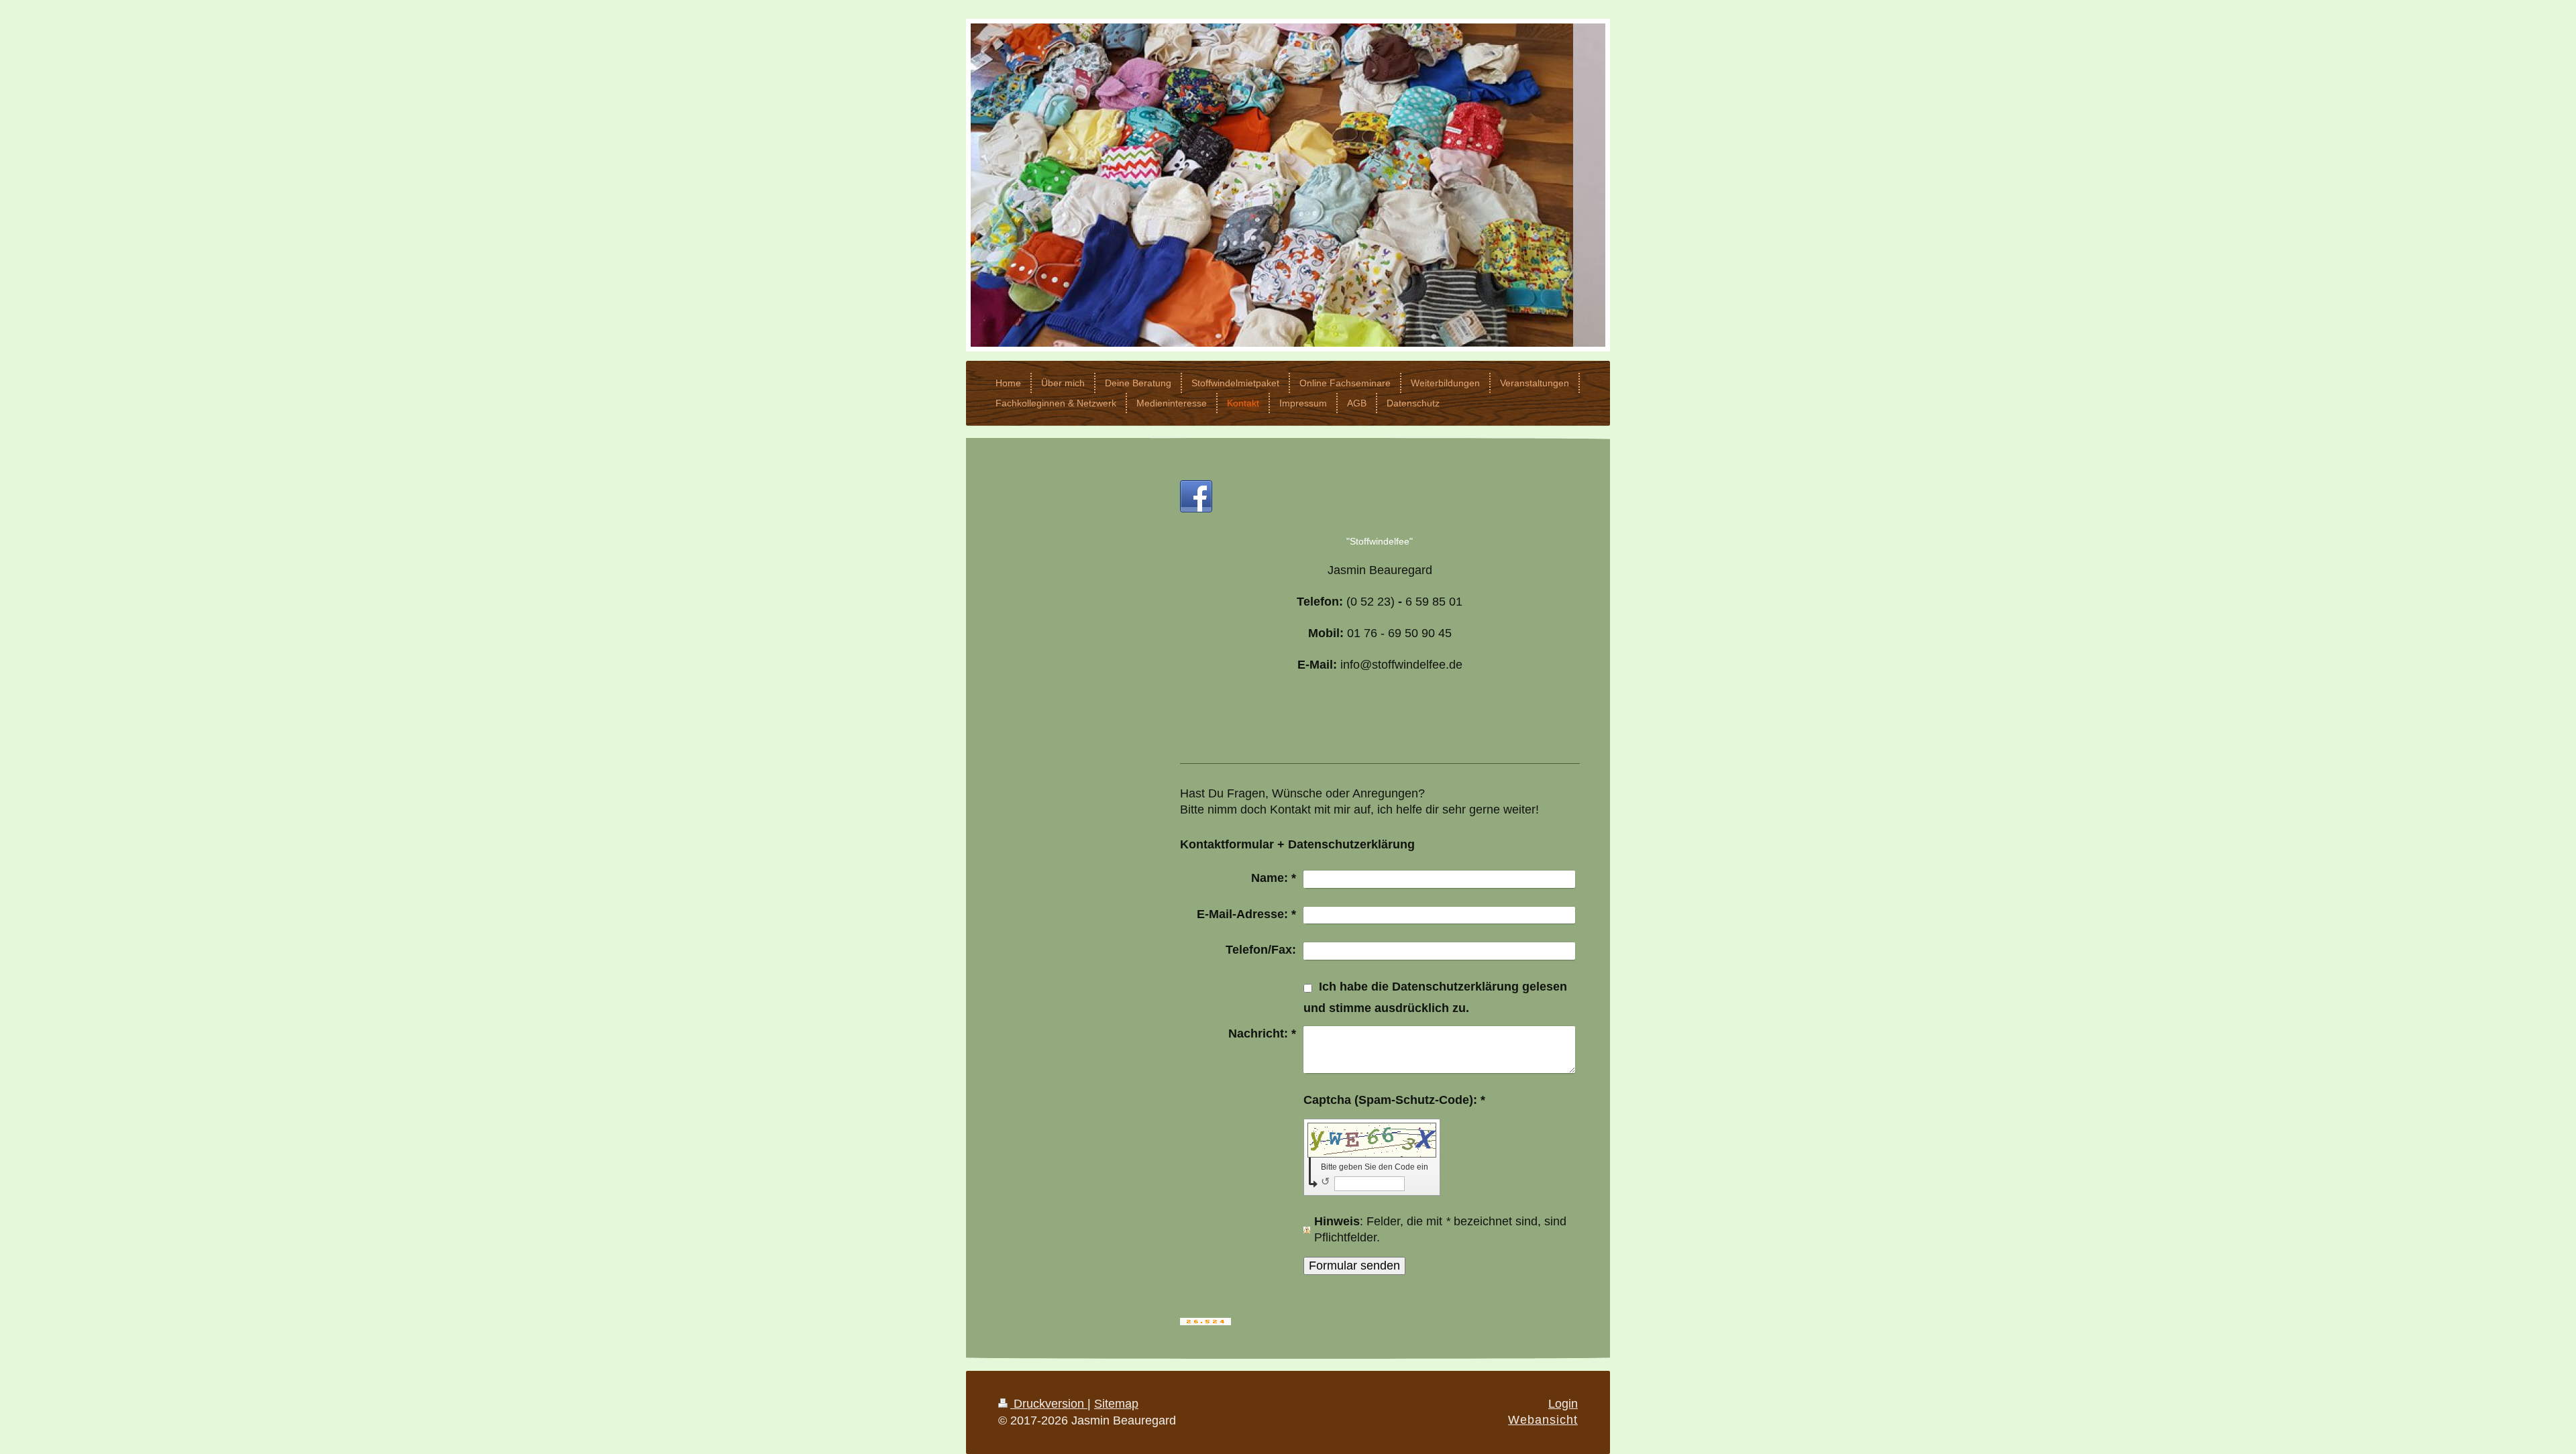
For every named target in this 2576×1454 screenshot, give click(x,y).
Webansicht (1543, 1420)
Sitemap (1116, 1404)
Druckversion (1049, 1404)
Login (1563, 1404)
